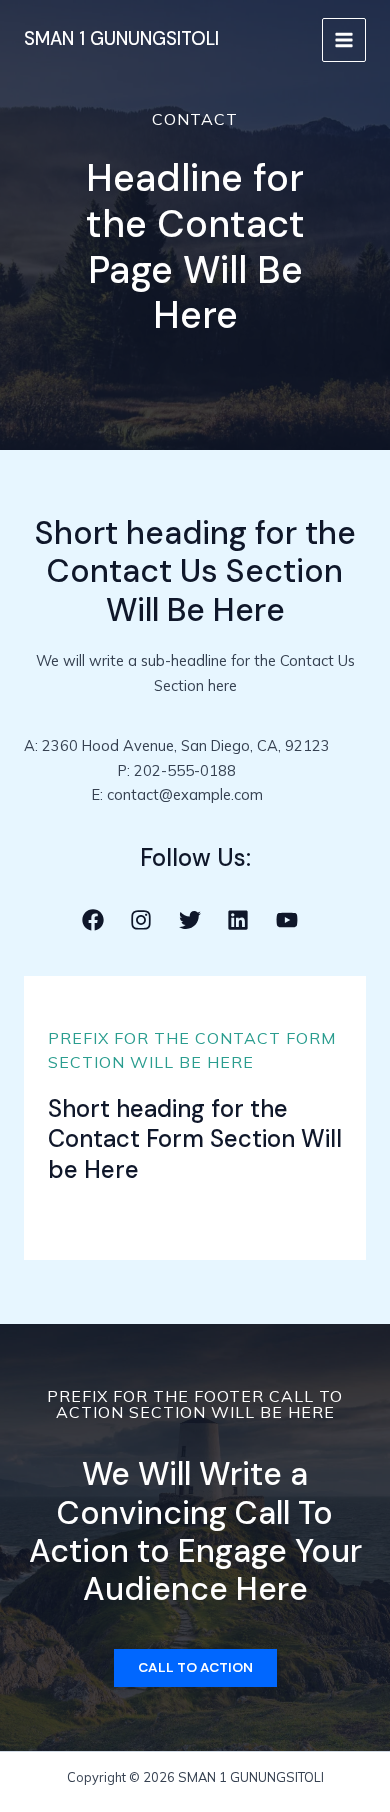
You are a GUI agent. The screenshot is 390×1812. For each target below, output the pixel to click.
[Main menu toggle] (344, 40)
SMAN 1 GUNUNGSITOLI (121, 39)
